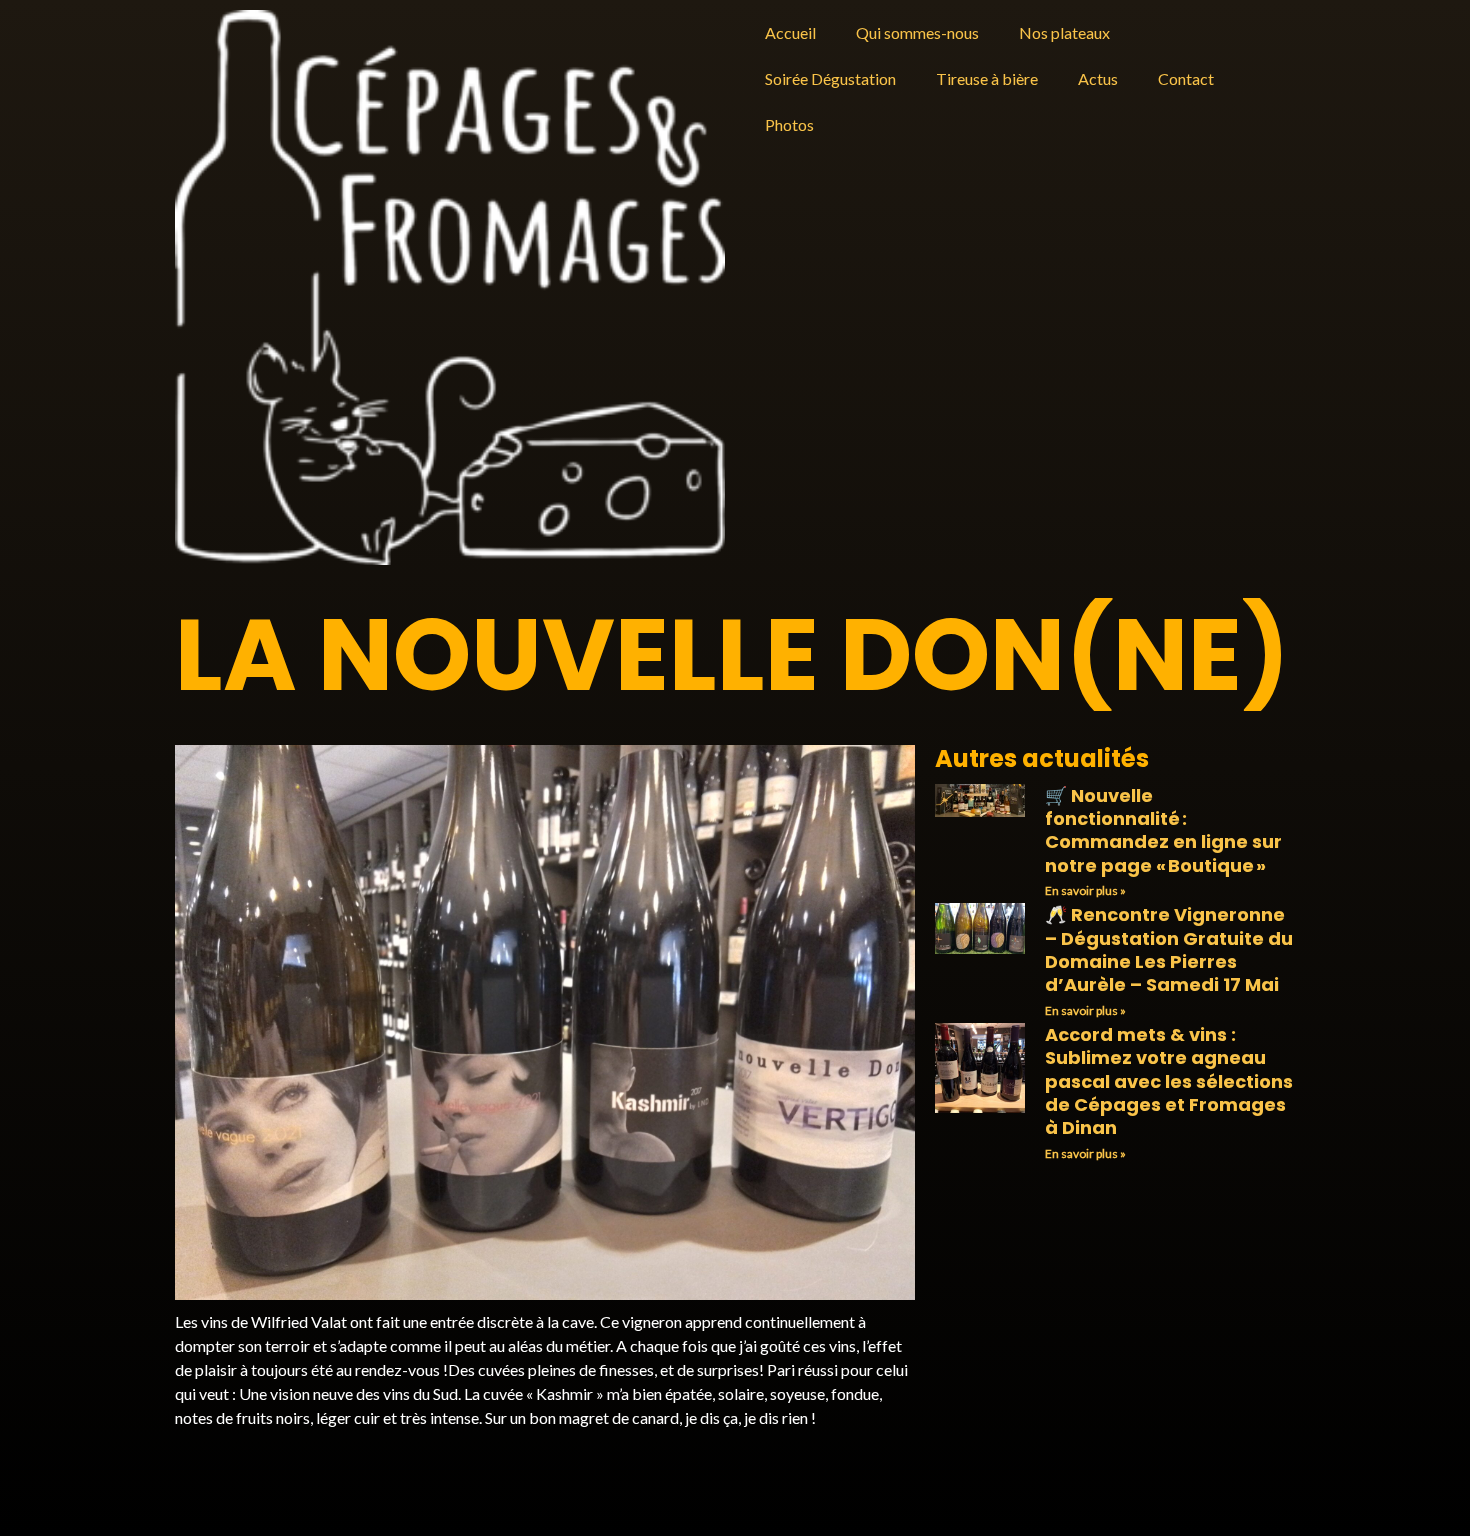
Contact (1186, 78)
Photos (789, 124)
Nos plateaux (1064, 32)
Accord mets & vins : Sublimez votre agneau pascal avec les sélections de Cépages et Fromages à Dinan (1169, 1081)
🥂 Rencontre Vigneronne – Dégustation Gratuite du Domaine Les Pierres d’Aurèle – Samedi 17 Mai (1169, 949)
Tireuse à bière (987, 78)
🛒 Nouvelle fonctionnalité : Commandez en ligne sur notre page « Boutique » (1163, 830)
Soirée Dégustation (830, 78)
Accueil (790, 32)
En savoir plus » (1085, 890)
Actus (1098, 78)
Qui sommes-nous (917, 32)
